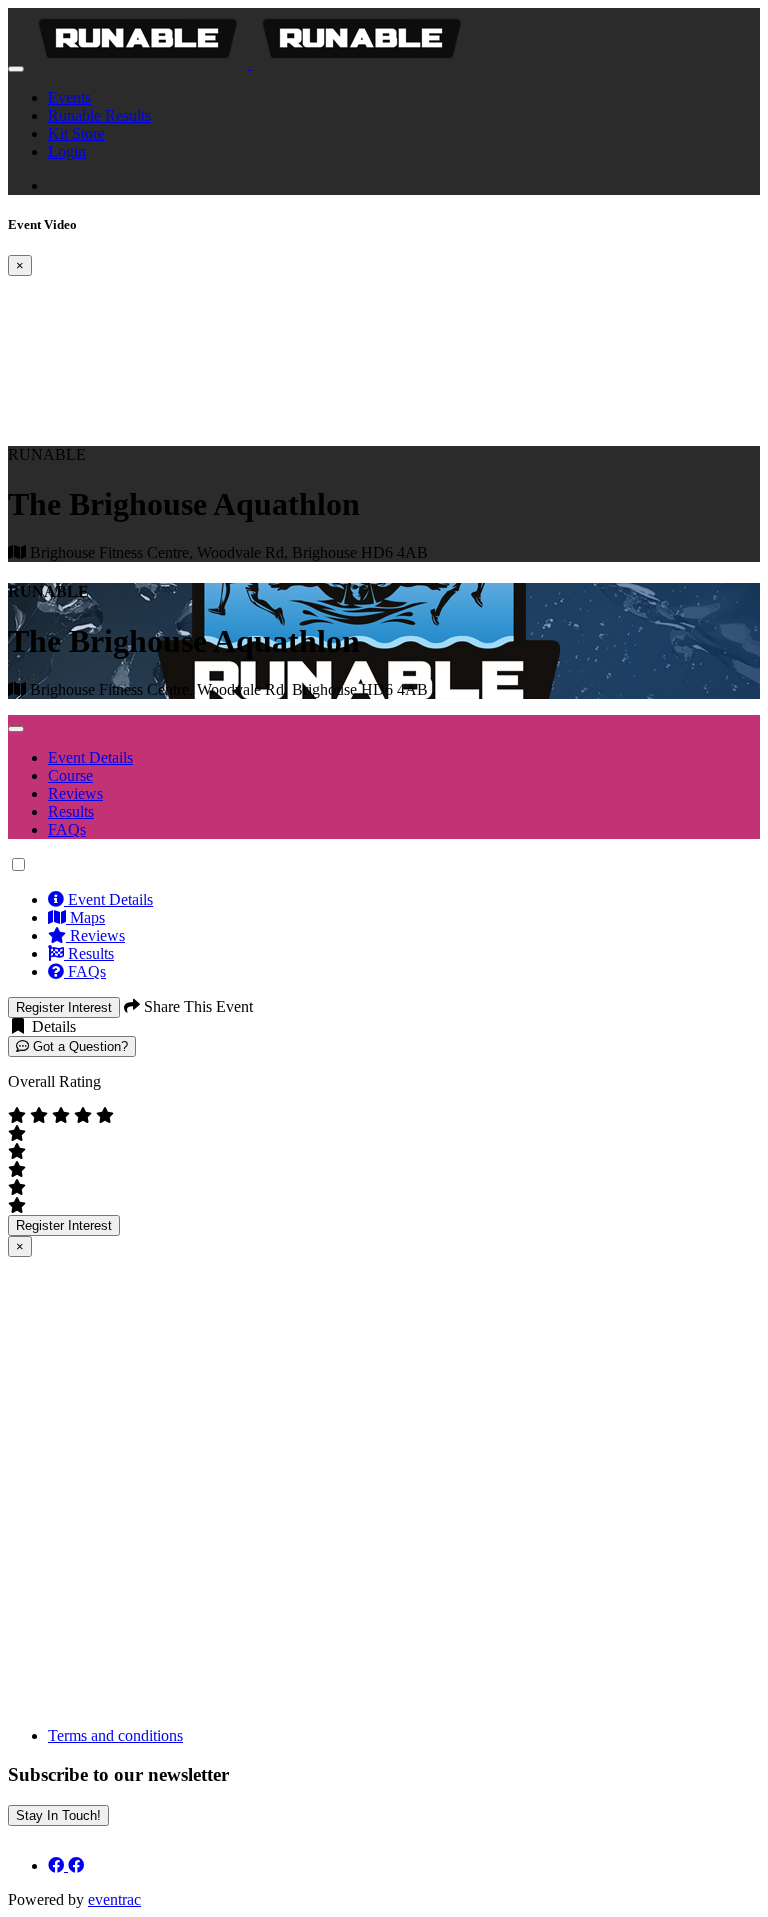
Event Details (90, 757)
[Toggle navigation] (16, 69)
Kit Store (76, 133)
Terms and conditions (115, 1735)
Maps (85, 917)
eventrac (114, 1899)
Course (70, 775)
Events (69, 97)
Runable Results (99, 115)
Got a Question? (78, 1046)
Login (67, 151)
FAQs (67, 829)
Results (71, 811)
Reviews (75, 793)
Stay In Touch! (58, 1815)
